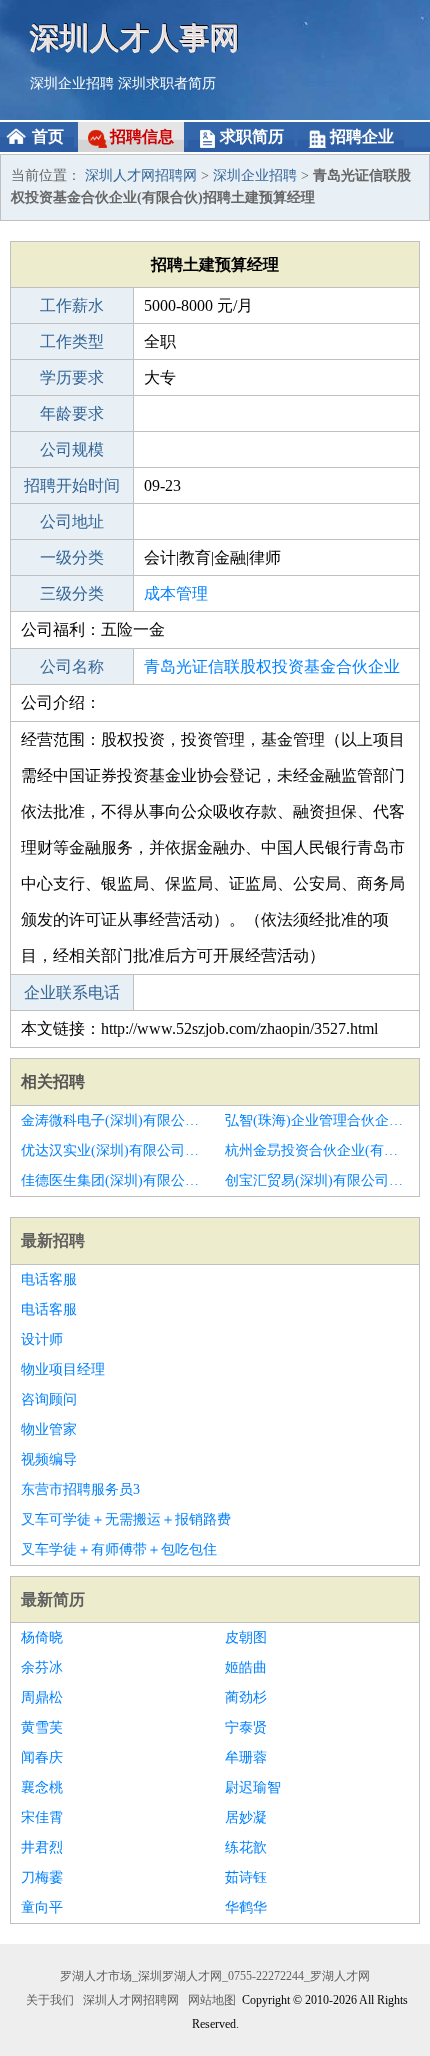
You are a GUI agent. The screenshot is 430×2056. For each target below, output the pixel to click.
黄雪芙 (42, 1727)
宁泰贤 (246, 1727)
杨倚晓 (42, 1637)
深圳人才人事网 (135, 37)
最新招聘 (53, 1240)
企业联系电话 (72, 992)
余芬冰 (42, 1667)
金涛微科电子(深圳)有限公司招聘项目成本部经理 (113, 1120)
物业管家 (49, 1429)
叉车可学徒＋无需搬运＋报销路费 (126, 1519)
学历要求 (72, 377)
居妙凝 (246, 1817)
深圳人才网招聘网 (141, 175)
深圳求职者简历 (167, 83)
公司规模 (72, 449)
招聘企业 (362, 136)
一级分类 (72, 557)
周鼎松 (42, 1697)
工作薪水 (72, 305)
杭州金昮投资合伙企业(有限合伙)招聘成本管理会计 (317, 1150)
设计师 (42, 1339)
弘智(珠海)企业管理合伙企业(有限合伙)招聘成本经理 (317, 1120)
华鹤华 (246, 1907)
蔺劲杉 (246, 1697)
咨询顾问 (49, 1399)
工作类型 (72, 341)
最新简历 (53, 1599)
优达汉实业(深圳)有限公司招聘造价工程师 (113, 1150)
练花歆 (246, 1847)
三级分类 (72, 593)
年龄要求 (72, 413)
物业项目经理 (63, 1369)
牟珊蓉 (246, 1757)
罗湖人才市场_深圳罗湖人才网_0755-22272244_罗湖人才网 (215, 1976)
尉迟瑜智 (253, 1787)
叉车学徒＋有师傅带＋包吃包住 (119, 1549)
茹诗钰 (246, 1877)
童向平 (42, 1907)
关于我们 (50, 2000)
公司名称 (72, 666)
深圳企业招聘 (72, 83)
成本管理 (176, 593)
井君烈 (42, 1847)
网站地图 (212, 2000)
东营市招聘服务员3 (80, 1489)
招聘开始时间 (72, 485)
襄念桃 (42, 1787)
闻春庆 (42, 1757)
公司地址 (72, 521)
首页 (48, 136)
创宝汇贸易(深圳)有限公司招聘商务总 (317, 1180)
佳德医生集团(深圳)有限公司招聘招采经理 (113, 1180)
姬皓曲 (246, 1667)
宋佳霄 (42, 1817)
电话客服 (49, 1279)
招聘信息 (142, 136)
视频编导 (49, 1459)
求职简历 (252, 136)
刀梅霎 (42, 1877)
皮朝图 (246, 1637)
